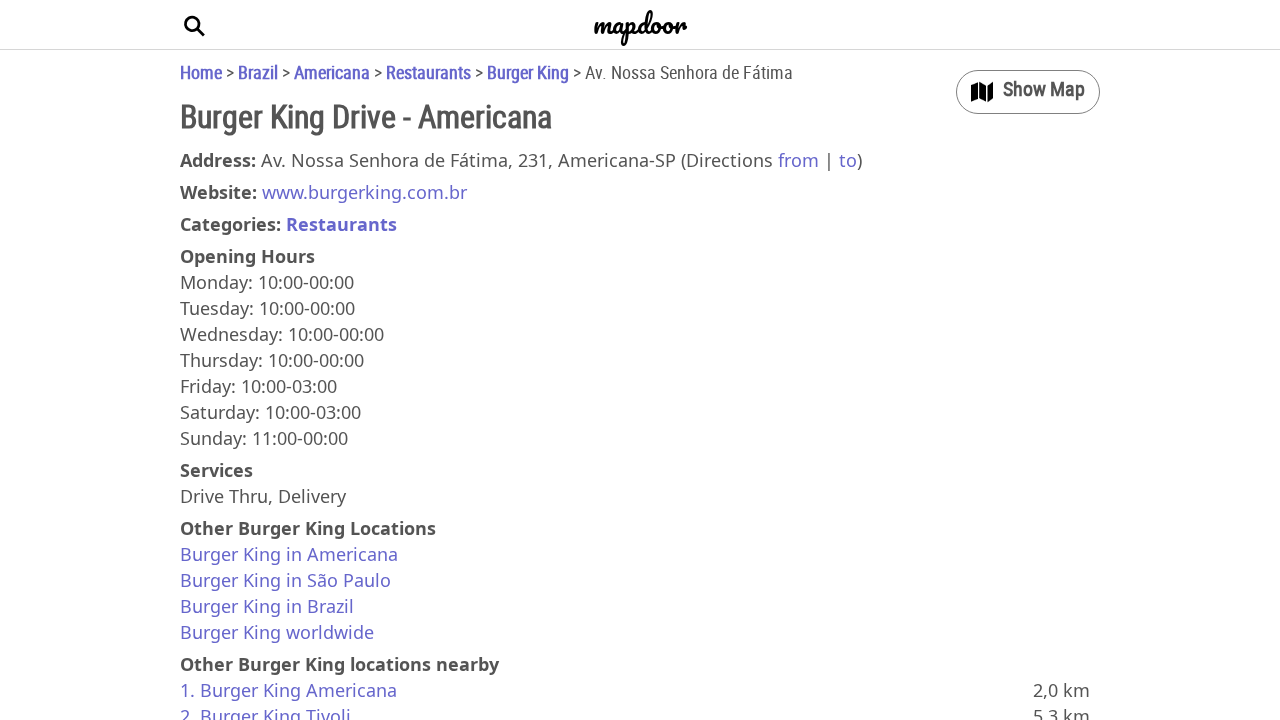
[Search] (195, 25)
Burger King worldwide (277, 632)
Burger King (528, 72)
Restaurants (428, 72)
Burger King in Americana (289, 554)
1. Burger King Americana (288, 690)
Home (201, 72)
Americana (332, 72)
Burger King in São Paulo (285, 580)
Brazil (258, 72)
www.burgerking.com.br (364, 192)
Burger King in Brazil (267, 606)
